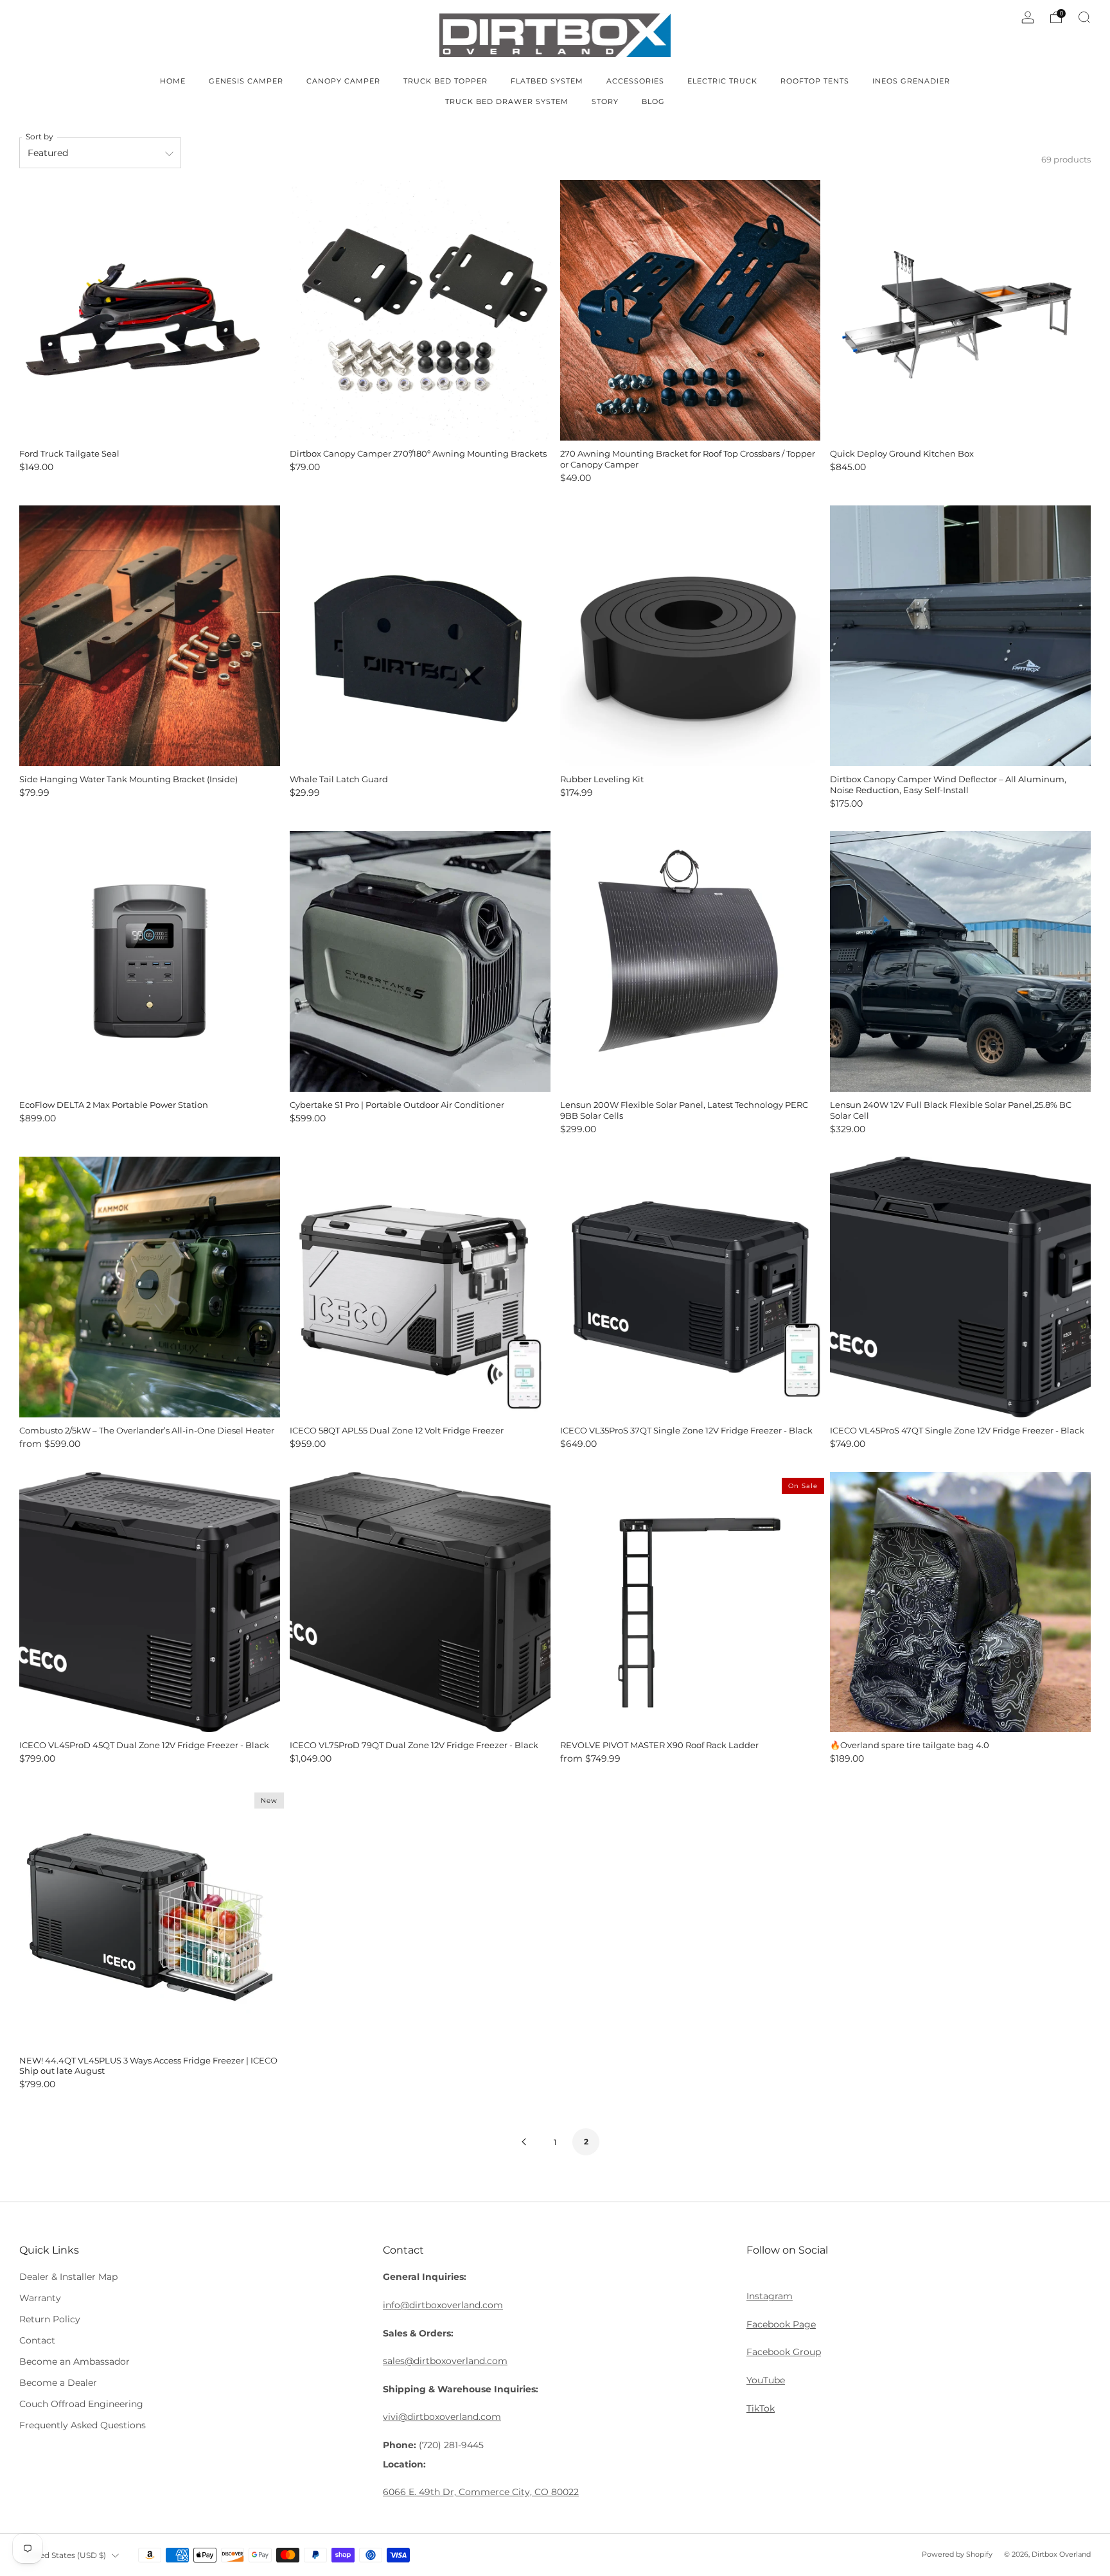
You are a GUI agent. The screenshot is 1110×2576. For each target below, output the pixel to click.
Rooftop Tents (815, 81)
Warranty (40, 2298)
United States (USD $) (65, 2555)
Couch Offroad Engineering (81, 2404)
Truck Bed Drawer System (507, 101)
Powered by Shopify (957, 2554)
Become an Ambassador (75, 2361)
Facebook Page (781, 2324)
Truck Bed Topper (445, 81)
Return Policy (50, 2319)
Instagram (770, 2296)
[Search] (1084, 17)
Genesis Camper (246, 81)
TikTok (761, 2408)
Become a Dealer (58, 2383)
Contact (37, 2340)
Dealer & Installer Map (68, 2277)
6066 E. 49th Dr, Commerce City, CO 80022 (481, 2492)
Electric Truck (722, 81)
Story (605, 101)
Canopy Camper (343, 81)
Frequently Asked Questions (83, 2425)
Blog (653, 101)
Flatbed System (547, 81)
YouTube (766, 2380)
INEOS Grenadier (911, 81)
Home (173, 81)
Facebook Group (784, 2352)
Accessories (635, 81)
